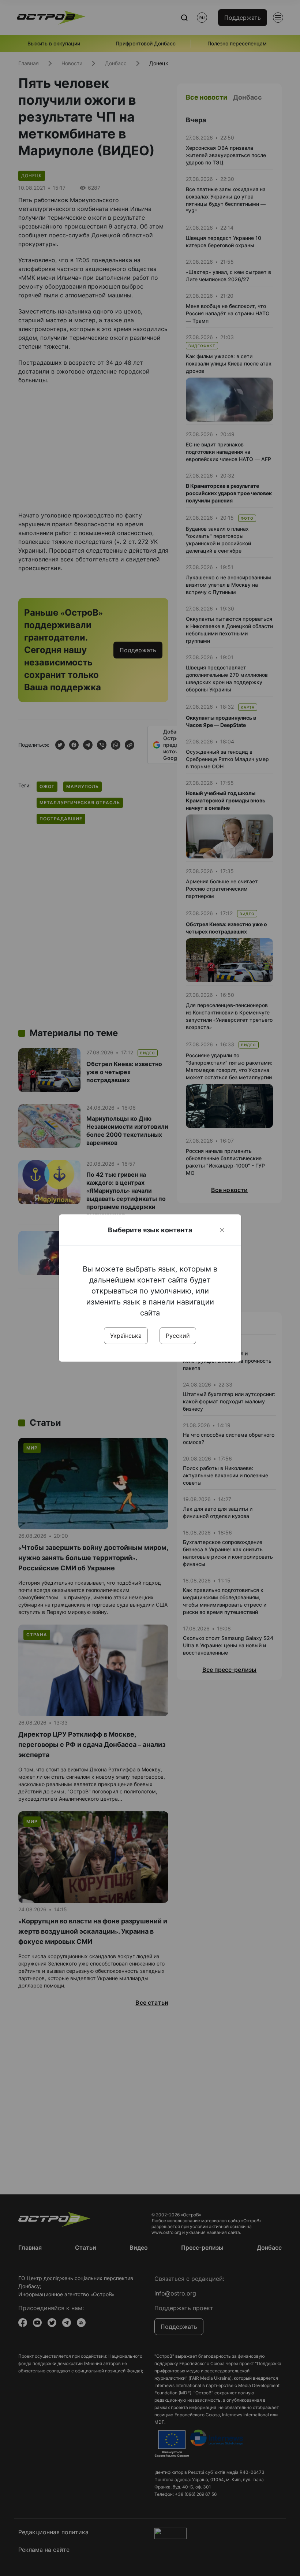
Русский (178, 1336)
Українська (126, 1336)
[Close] (222, 1230)
